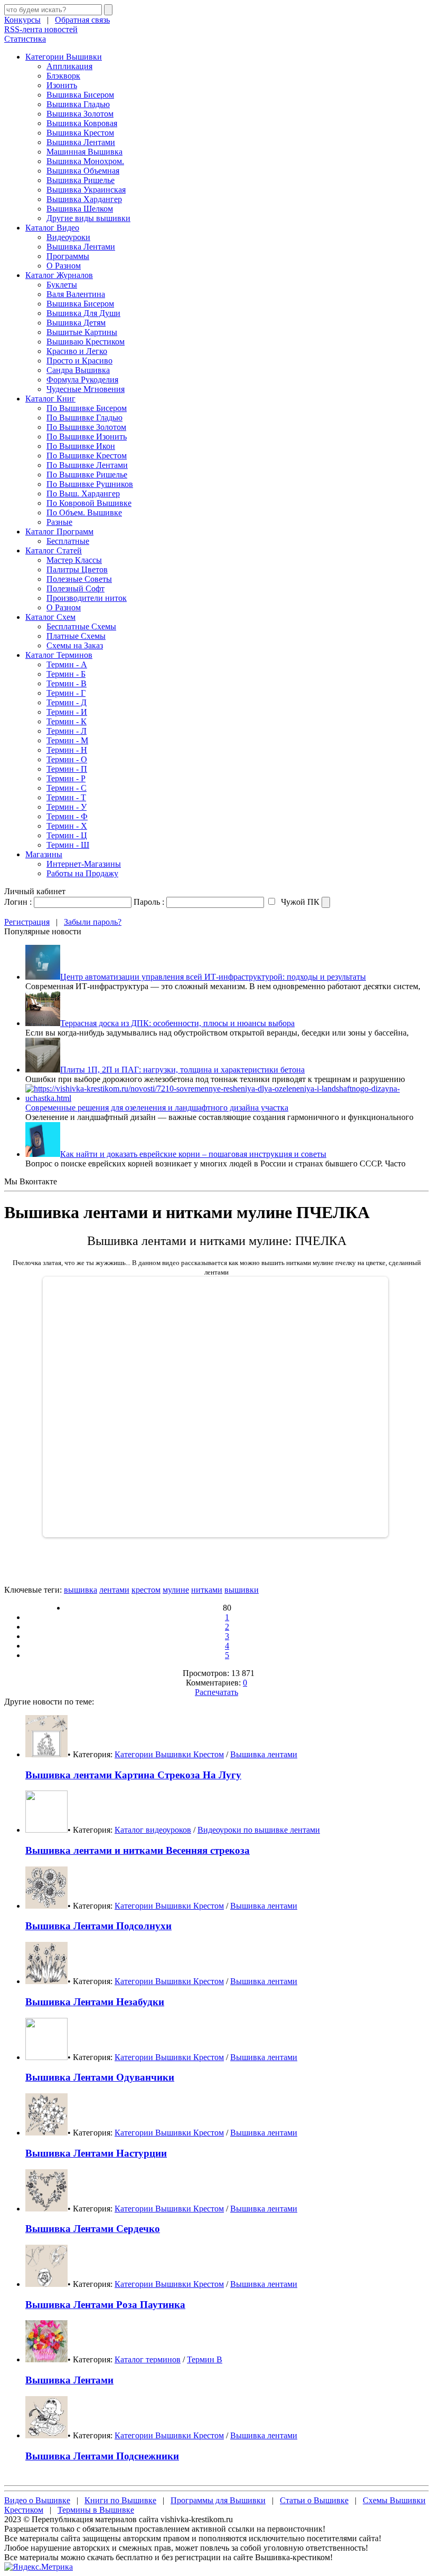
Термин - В (67, 683)
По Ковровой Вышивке (89, 503)
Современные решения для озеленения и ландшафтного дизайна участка (157, 1108)
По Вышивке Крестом (87, 456)
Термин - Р (66, 778)
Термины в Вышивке (96, 2510)
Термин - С (67, 788)
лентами (114, 1590)
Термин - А (67, 664)
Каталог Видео (52, 228)
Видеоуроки (68, 237)
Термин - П (67, 769)
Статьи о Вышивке (314, 2500)
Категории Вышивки (64, 57)
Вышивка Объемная (83, 171)
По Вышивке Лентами (87, 465)
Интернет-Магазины (84, 864)
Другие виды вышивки (88, 218)
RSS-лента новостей (41, 29)
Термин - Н (67, 750)
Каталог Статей (54, 550)
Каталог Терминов (59, 655)
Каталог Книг (50, 399)
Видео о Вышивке (37, 2500)
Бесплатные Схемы (81, 626)
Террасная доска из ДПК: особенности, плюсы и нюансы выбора (177, 1023)
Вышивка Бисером (80, 95)
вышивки (242, 1590)
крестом (146, 1590)
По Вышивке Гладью (84, 418)
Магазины (44, 854)
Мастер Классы (74, 560)
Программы (68, 256)
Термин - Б (66, 674)
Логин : (18, 902)
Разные (59, 522)
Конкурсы (22, 20)
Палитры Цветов (77, 569)
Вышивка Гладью (78, 104)
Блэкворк (63, 76)
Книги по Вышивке (120, 2500)
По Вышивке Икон (81, 446)
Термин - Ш (68, 845)
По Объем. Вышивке (84, 513)
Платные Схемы (76, 636)
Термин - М (67, 740)
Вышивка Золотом (80, 114)
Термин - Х (67, 826)
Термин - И (67, 712)
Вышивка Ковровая (82, 123)
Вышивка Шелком (80, 209)
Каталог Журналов (59, 275)
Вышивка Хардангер (84, 199)
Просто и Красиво (79, 361)
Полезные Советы (79, 579)
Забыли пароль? (93, 922)
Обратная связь (82, 20)
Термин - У (67, 807)
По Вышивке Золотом (86, 427)
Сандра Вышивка (78, 370)
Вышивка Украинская (86, 190)
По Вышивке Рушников (90, 484)
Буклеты (62, 285)
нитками (207, 1590)
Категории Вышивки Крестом (169, 1754)
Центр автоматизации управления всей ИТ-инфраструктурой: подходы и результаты (213, 977)
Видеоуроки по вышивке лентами (259, 1830)
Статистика (25, 39)
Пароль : (149, 902)
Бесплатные (68, 541)
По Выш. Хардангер (83, 494)
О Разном (64, 266)
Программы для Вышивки (218, 2500)
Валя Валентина (76, 294)
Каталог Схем (50, 617)
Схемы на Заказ (75, 645)
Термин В (205, 2359)
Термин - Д (67, 702)
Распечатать (216, 1692)
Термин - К (67, 721)
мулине (176, 1590)
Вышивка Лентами (81, 142)
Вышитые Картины (82, 332)
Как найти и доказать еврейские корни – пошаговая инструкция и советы (193, 1154)
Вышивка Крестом (80, 133)
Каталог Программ (59, 532)
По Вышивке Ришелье (87, 475)
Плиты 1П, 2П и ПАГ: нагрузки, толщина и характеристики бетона (182, 1070)
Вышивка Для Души (83, 313)
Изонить (62, 85)
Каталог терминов (148, 2359)
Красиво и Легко (77, 351)
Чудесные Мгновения (86, 389)
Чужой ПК (299, 902)
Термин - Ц (67, 835)
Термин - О (67, 759)
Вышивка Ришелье (81, 180)
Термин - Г (66, 693)
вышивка (81, 1590)
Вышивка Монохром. (85, 161)
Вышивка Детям (76, 323)
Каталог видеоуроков (153, 1830)
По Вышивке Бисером (87, 408)
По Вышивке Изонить (87, 437)
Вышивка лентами (264, 1754)
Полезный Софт (76, 588)
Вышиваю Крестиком (86, 342)
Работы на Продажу (82, 873)
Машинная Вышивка (84, 152)
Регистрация (27, 922)
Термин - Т (66, 797)
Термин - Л (67, 731)
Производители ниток (87, 598)
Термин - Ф (67, 816)
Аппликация (69, 66)
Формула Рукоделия (82, 380)
